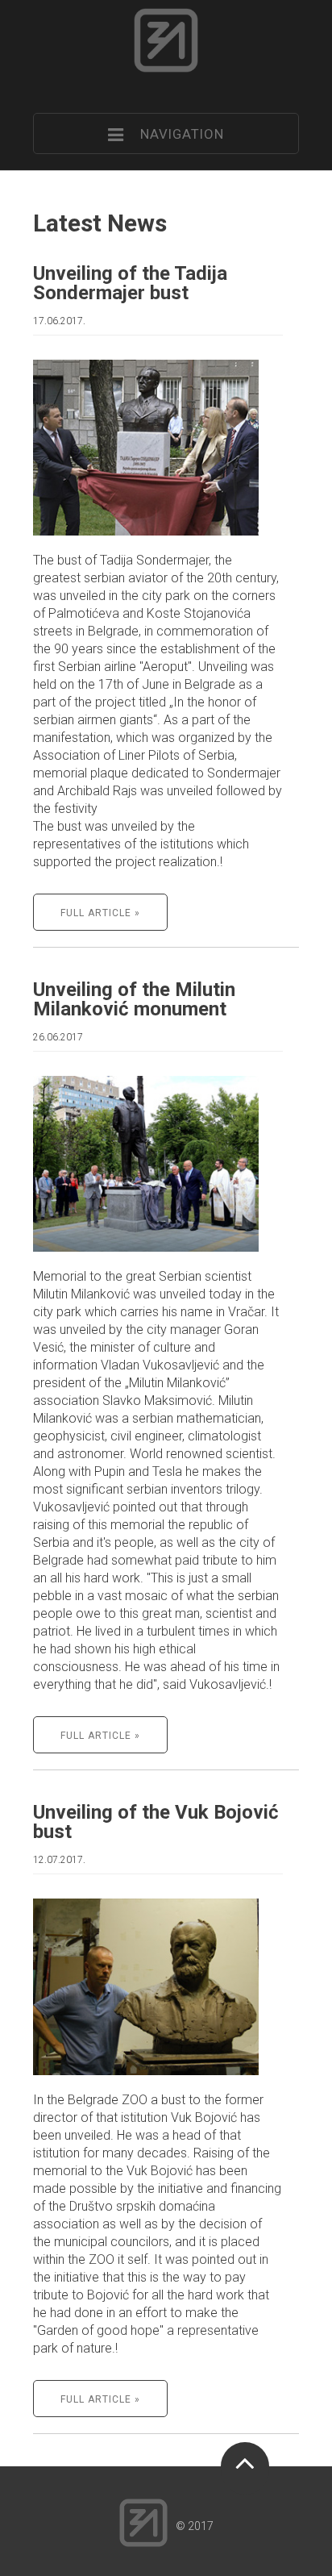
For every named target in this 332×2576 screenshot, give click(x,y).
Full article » (100, 913)
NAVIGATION (174, 134)
